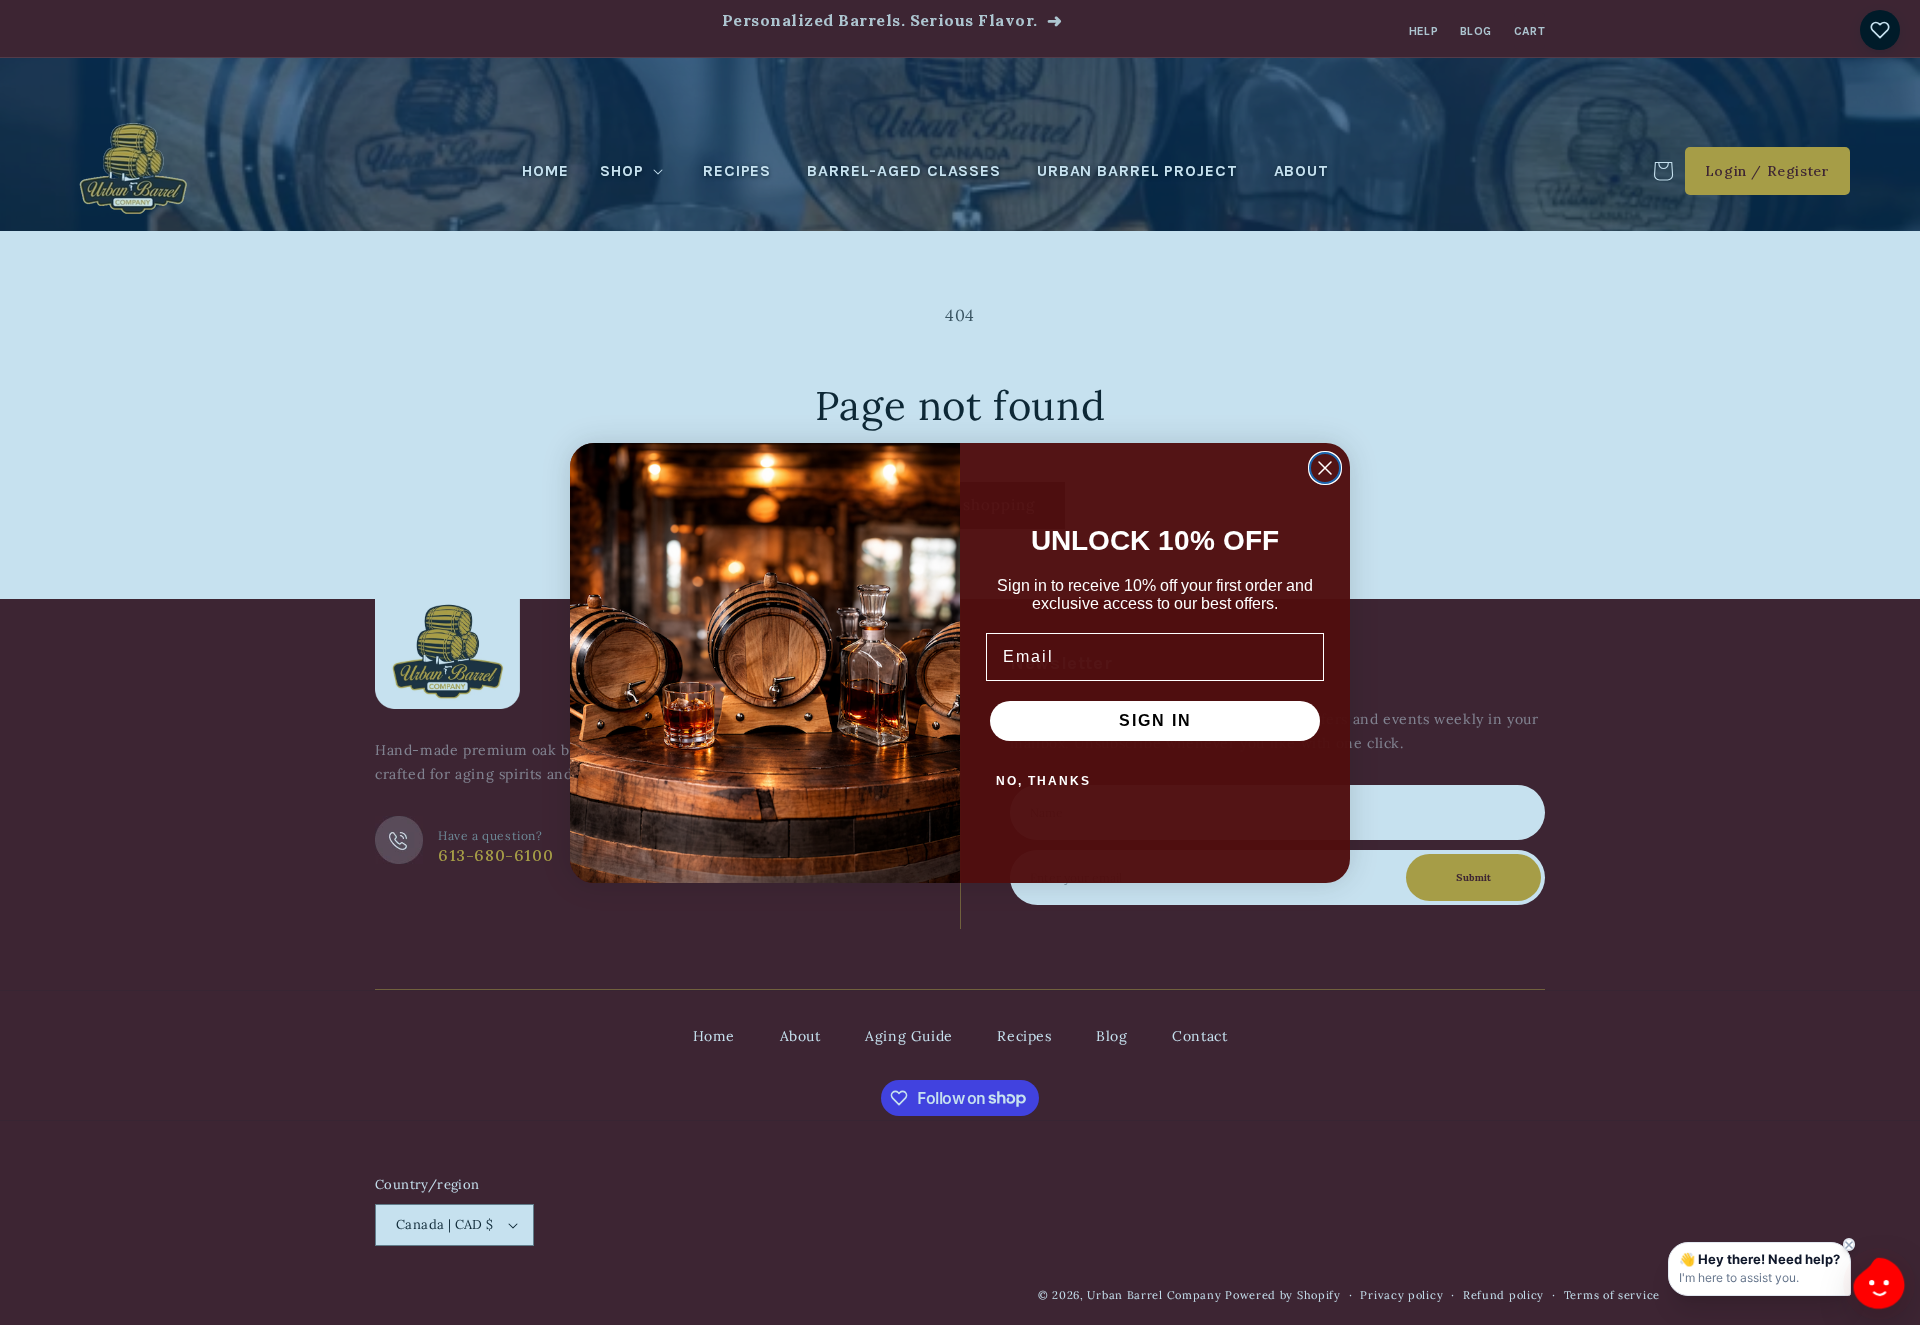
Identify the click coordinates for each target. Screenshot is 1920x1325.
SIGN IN (1155, 720)
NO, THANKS (1043, 781)
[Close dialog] (1325, 468)
